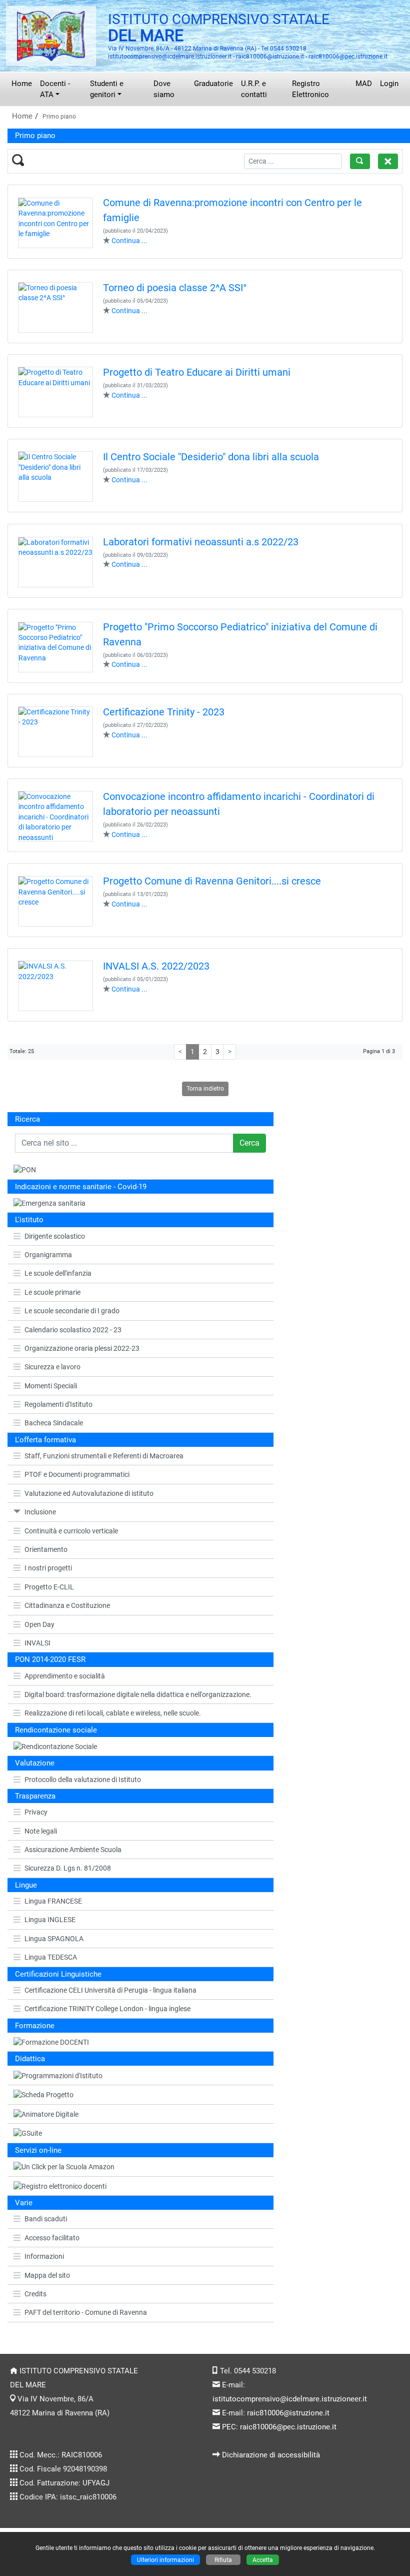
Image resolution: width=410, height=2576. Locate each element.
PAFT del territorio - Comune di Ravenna (86, 2312)
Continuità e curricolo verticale (71, 1531)
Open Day (39, 1624)
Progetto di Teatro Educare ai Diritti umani (197, 372)
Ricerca (27, 1119)
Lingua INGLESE (50, 1920)
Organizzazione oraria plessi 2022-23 (82, 1348)
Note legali (41, 1831)
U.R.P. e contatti (254, 89)
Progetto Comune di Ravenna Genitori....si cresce (212, 881)
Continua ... (129, 241)
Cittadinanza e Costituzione (67, 1605)
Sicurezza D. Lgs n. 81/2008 (68, 1868)
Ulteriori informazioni (165, 2560)
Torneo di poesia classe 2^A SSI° (175, 288)
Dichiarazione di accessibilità (271, 2455)
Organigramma (48, 1255)
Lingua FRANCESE (53, 1901)
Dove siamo (164, 89)
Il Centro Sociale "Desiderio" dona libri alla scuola (211, 457)
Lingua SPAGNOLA (54, 1939)
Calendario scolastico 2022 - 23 (73, 1330)
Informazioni (44, 2256)
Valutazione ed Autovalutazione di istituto (89, 1493)
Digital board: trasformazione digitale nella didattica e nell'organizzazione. (138, 1694)
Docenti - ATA (55, 89)
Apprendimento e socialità (65, 1676)
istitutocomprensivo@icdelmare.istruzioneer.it (290, 2399)
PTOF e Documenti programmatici (77, 1474)
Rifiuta (223, 2560)
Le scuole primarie (52, 1292)
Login (389, 84)
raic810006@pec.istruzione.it (288, 2427)
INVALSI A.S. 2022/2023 (156, 966)
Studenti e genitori (107, 89)
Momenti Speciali (51, 1386)
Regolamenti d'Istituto (58, 1404)
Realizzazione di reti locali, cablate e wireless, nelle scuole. (113, 1713)
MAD (364, 84)
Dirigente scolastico (55, 1236)
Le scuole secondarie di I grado (72, 1311)
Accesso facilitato (52, 2238)
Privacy (36, 1812)
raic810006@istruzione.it (288, 2413)
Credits (35, 2294)
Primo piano (59, 116)
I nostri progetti (48, 1568)
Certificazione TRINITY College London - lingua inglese (107, 2009)
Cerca (249, 1143)
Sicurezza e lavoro (52, 1367)
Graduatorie (213, 84)
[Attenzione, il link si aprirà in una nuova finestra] (140, 2187)
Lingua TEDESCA (51, 1957)
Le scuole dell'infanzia (58, 1273)
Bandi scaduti (46, 2219)
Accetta (263, 2560)
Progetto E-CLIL (49, 1587)
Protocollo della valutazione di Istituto (83, 1780)
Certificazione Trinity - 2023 (164, 712)
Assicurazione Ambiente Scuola (73, 1850)
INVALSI (37, 1643)
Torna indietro (205, 1088)
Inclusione (40, 1512)
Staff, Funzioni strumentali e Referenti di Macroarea (104, 1456)
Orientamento (46, 1549)
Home (22, 84)
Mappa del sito (47, 2275)
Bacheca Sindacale (54, 1423)
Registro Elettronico (310, 89)
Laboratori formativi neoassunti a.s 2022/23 (201, 542)
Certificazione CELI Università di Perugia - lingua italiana (110, 1990)
